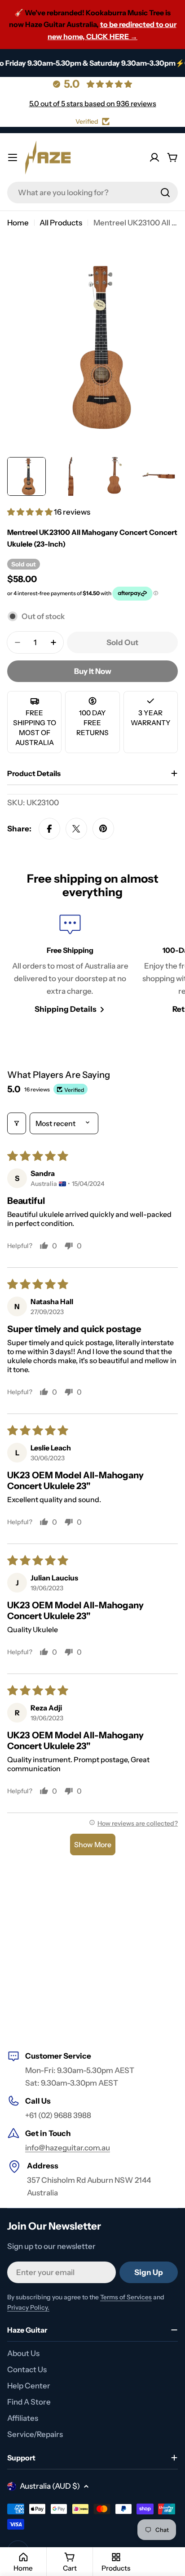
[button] (31, 512)
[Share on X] (76, 829)
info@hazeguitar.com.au (68, 2148)
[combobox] (92, 193)
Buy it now (93, 671)
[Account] (154, 157)
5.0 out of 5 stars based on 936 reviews (93, 103)
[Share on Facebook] (49, 829)
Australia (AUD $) (50, 2486)
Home (18, 223)
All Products (61, 223)
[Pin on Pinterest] (103, 829)
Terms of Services (126, 2297)
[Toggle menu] (13, 157)
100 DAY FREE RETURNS (92, 723)
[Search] (165, 193)
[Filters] (17, 1123)
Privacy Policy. (28, 2307)
